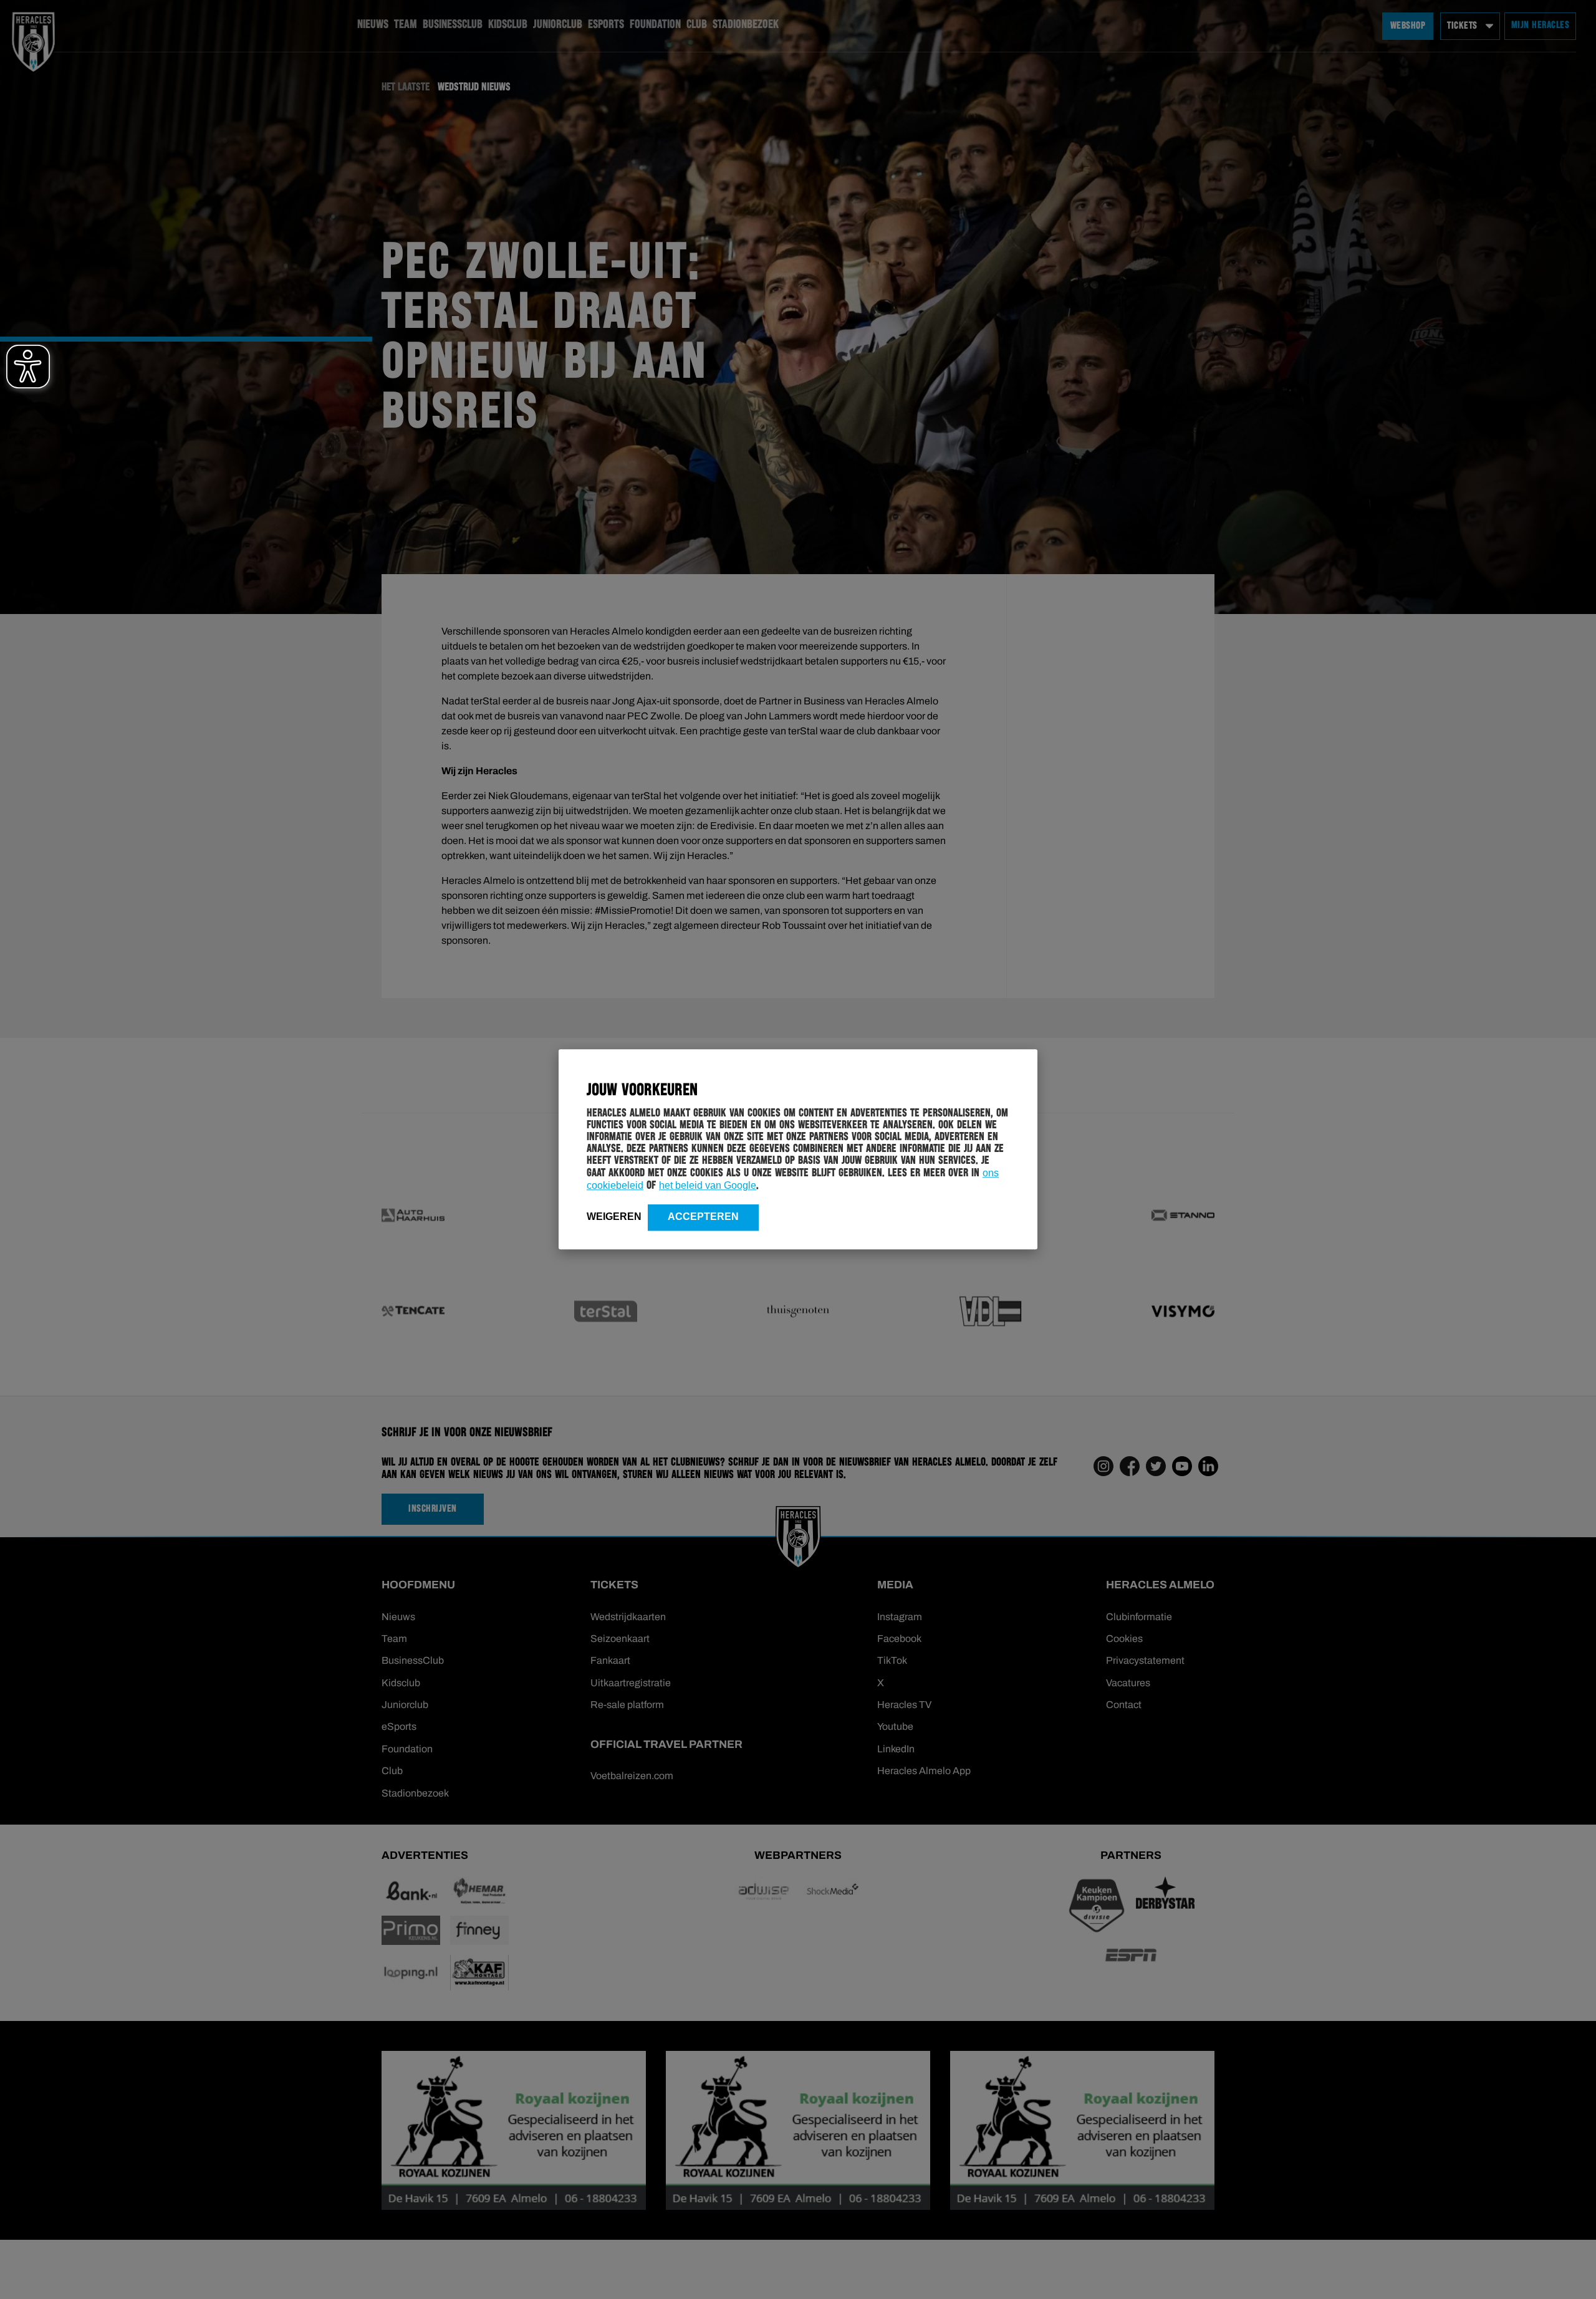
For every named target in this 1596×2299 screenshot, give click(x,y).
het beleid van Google (708, 1185)
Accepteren (703, 1217)
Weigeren (614, 1217)
